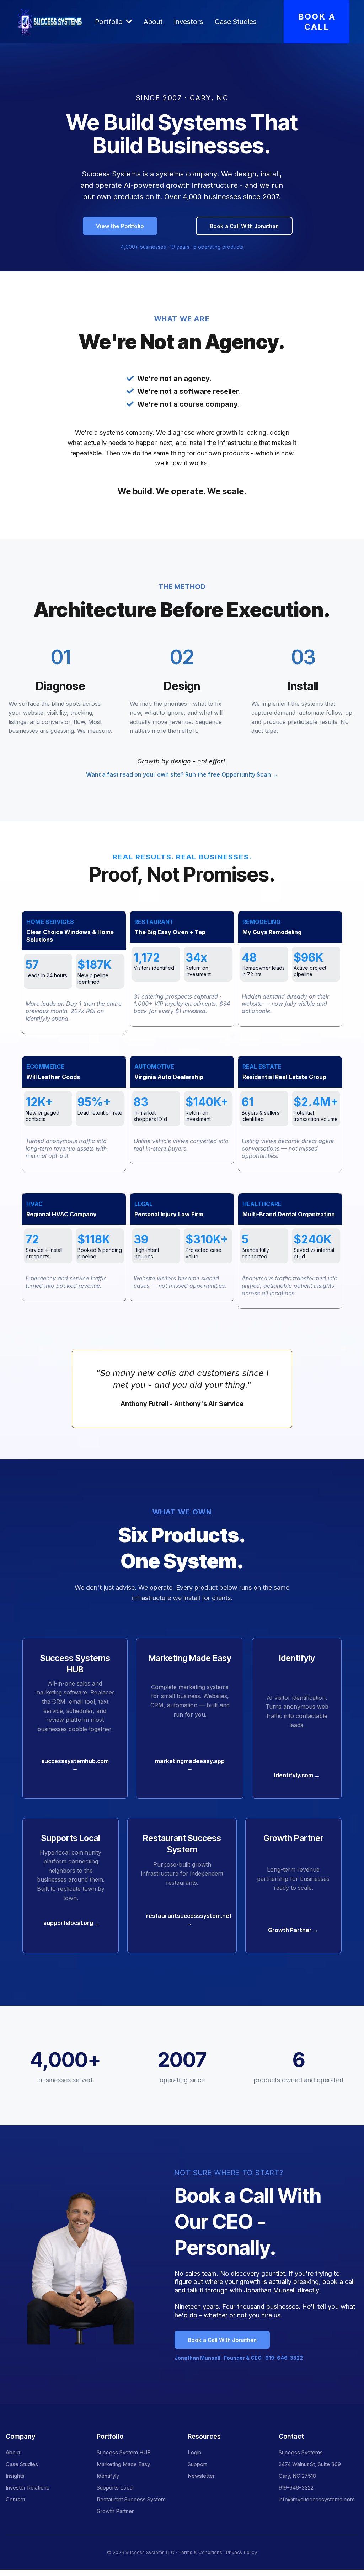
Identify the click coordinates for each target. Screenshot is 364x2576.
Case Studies (22, 2464)
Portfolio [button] (110, 22)
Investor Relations (28, 2488)
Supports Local (115, 2488)
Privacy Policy (242, 2552)
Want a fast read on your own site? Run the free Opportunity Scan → (182, 774)
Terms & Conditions (200, 2552)
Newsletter (201, 2476)
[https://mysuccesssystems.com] (51, 22)
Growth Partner (115, 2511)
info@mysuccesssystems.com (317, 2499)
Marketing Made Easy (123, 2464)
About (13, 2452)
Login (194, 2452)
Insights (15, 2476)
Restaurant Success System (131, 2499)
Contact (15, 2499)
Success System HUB (124, 2452)
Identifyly (108, 2476)
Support (197, 2464)
